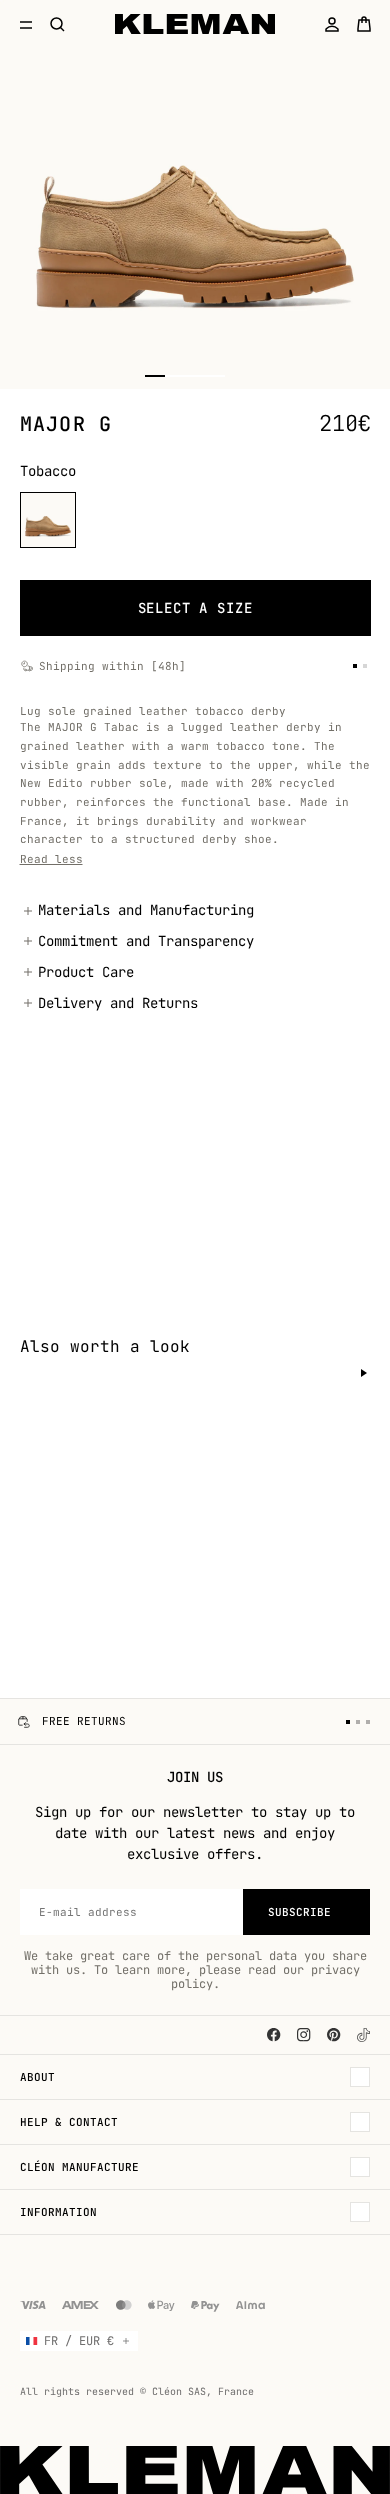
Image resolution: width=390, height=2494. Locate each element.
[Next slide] (364, 1373)
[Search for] (58, 24)
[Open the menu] (26, 24)
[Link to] (363, 2035)
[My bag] (364, 24)
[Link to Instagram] (304, 2035)
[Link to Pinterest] (334, 2035)
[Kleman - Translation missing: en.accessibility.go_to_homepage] (195, 24)
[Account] (332, 24)
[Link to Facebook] (274, 2035)
